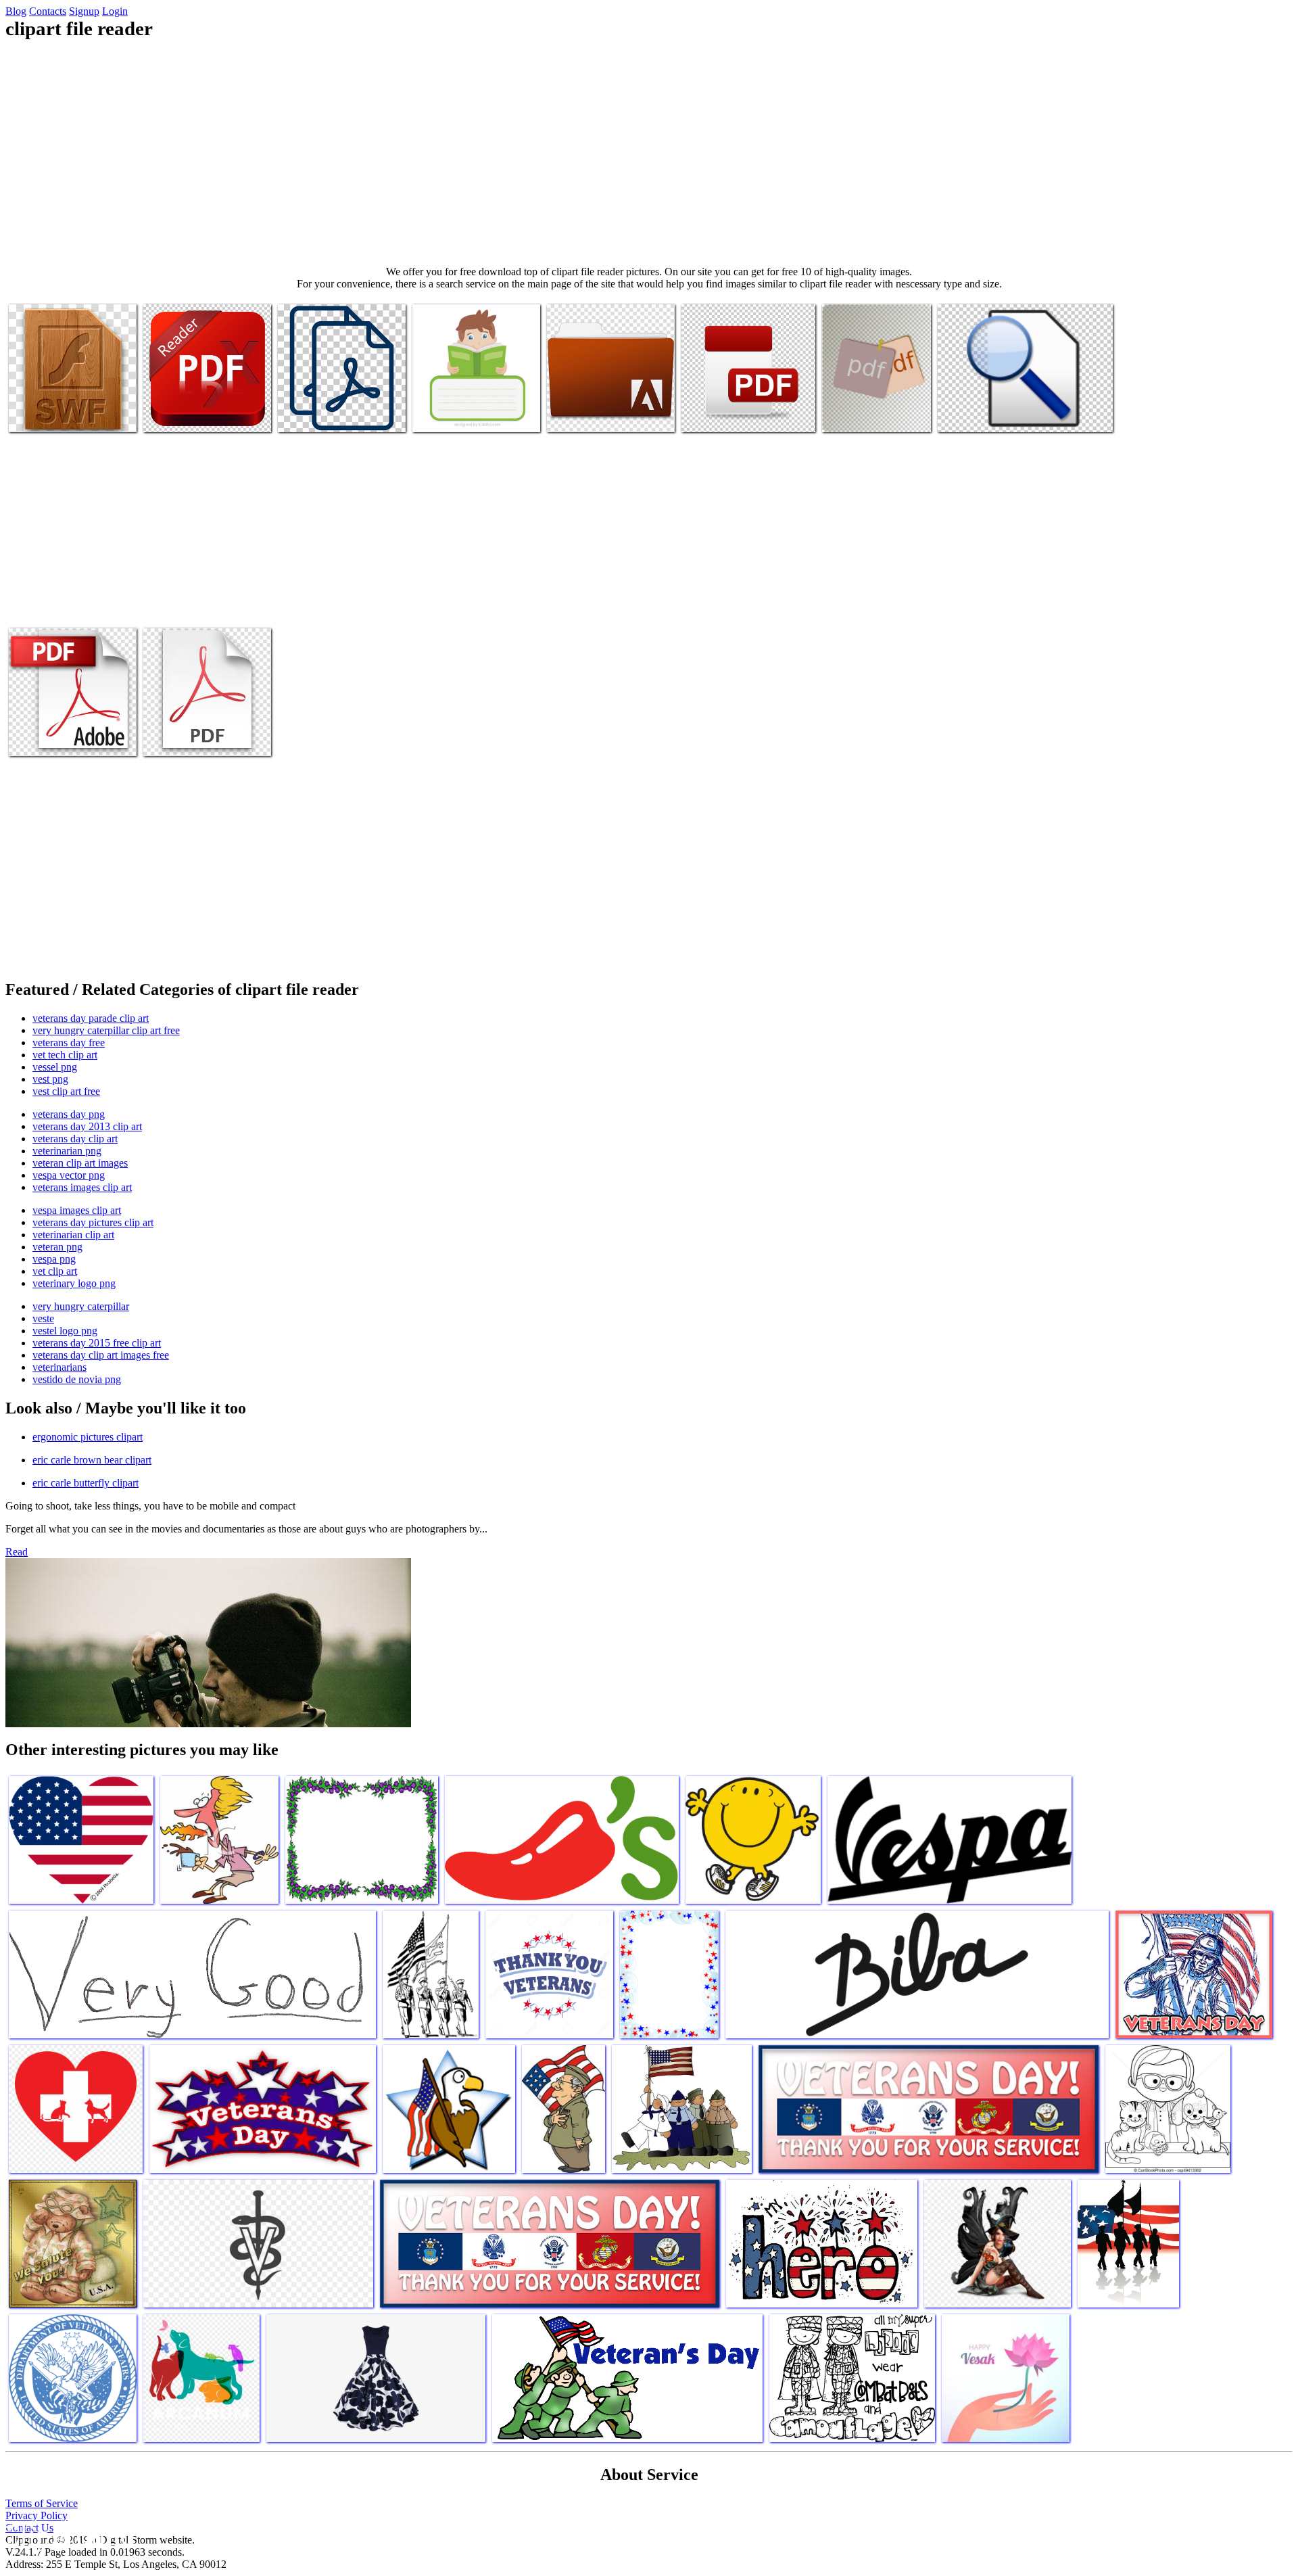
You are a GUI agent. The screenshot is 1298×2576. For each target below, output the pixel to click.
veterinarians (59, 1367)
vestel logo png (65, 1331)
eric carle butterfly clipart (86, 1483)
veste (43, 1318)
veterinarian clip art (73, 1235)
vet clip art (55, 1271)
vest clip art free (66, 1091)
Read (17, 1552)
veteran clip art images (80, 1163)
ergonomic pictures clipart (88, 1437)
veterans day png (69, 1114)
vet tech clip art (65, 1055)
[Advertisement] (649, 153)
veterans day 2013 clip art (87, 1126)
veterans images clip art (82, 1187)
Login (115, 11)
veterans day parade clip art (91, 1018)
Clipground (68, 2535)
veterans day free (69, 1043)
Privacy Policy (37, 2515)
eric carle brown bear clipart (92, 1460)
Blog (16, 11)
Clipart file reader (46, 414)
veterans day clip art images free (101, 1355)
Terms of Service (42, 2503)
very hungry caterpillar (81, 1306)
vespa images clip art (77, 1210)
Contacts (48, 11)
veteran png (57, 1247)
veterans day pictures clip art (93, 1222)
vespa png (54, 1259)
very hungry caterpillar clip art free (106, 1030)
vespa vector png (69, 1175)
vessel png (55, 1067)
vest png (50, 1079)
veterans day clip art (75, 1139)
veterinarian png (67, 1151)
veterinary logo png (74, 1283)
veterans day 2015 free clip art (97, 1343)
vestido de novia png (77, 1379)
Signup (84, 11)
